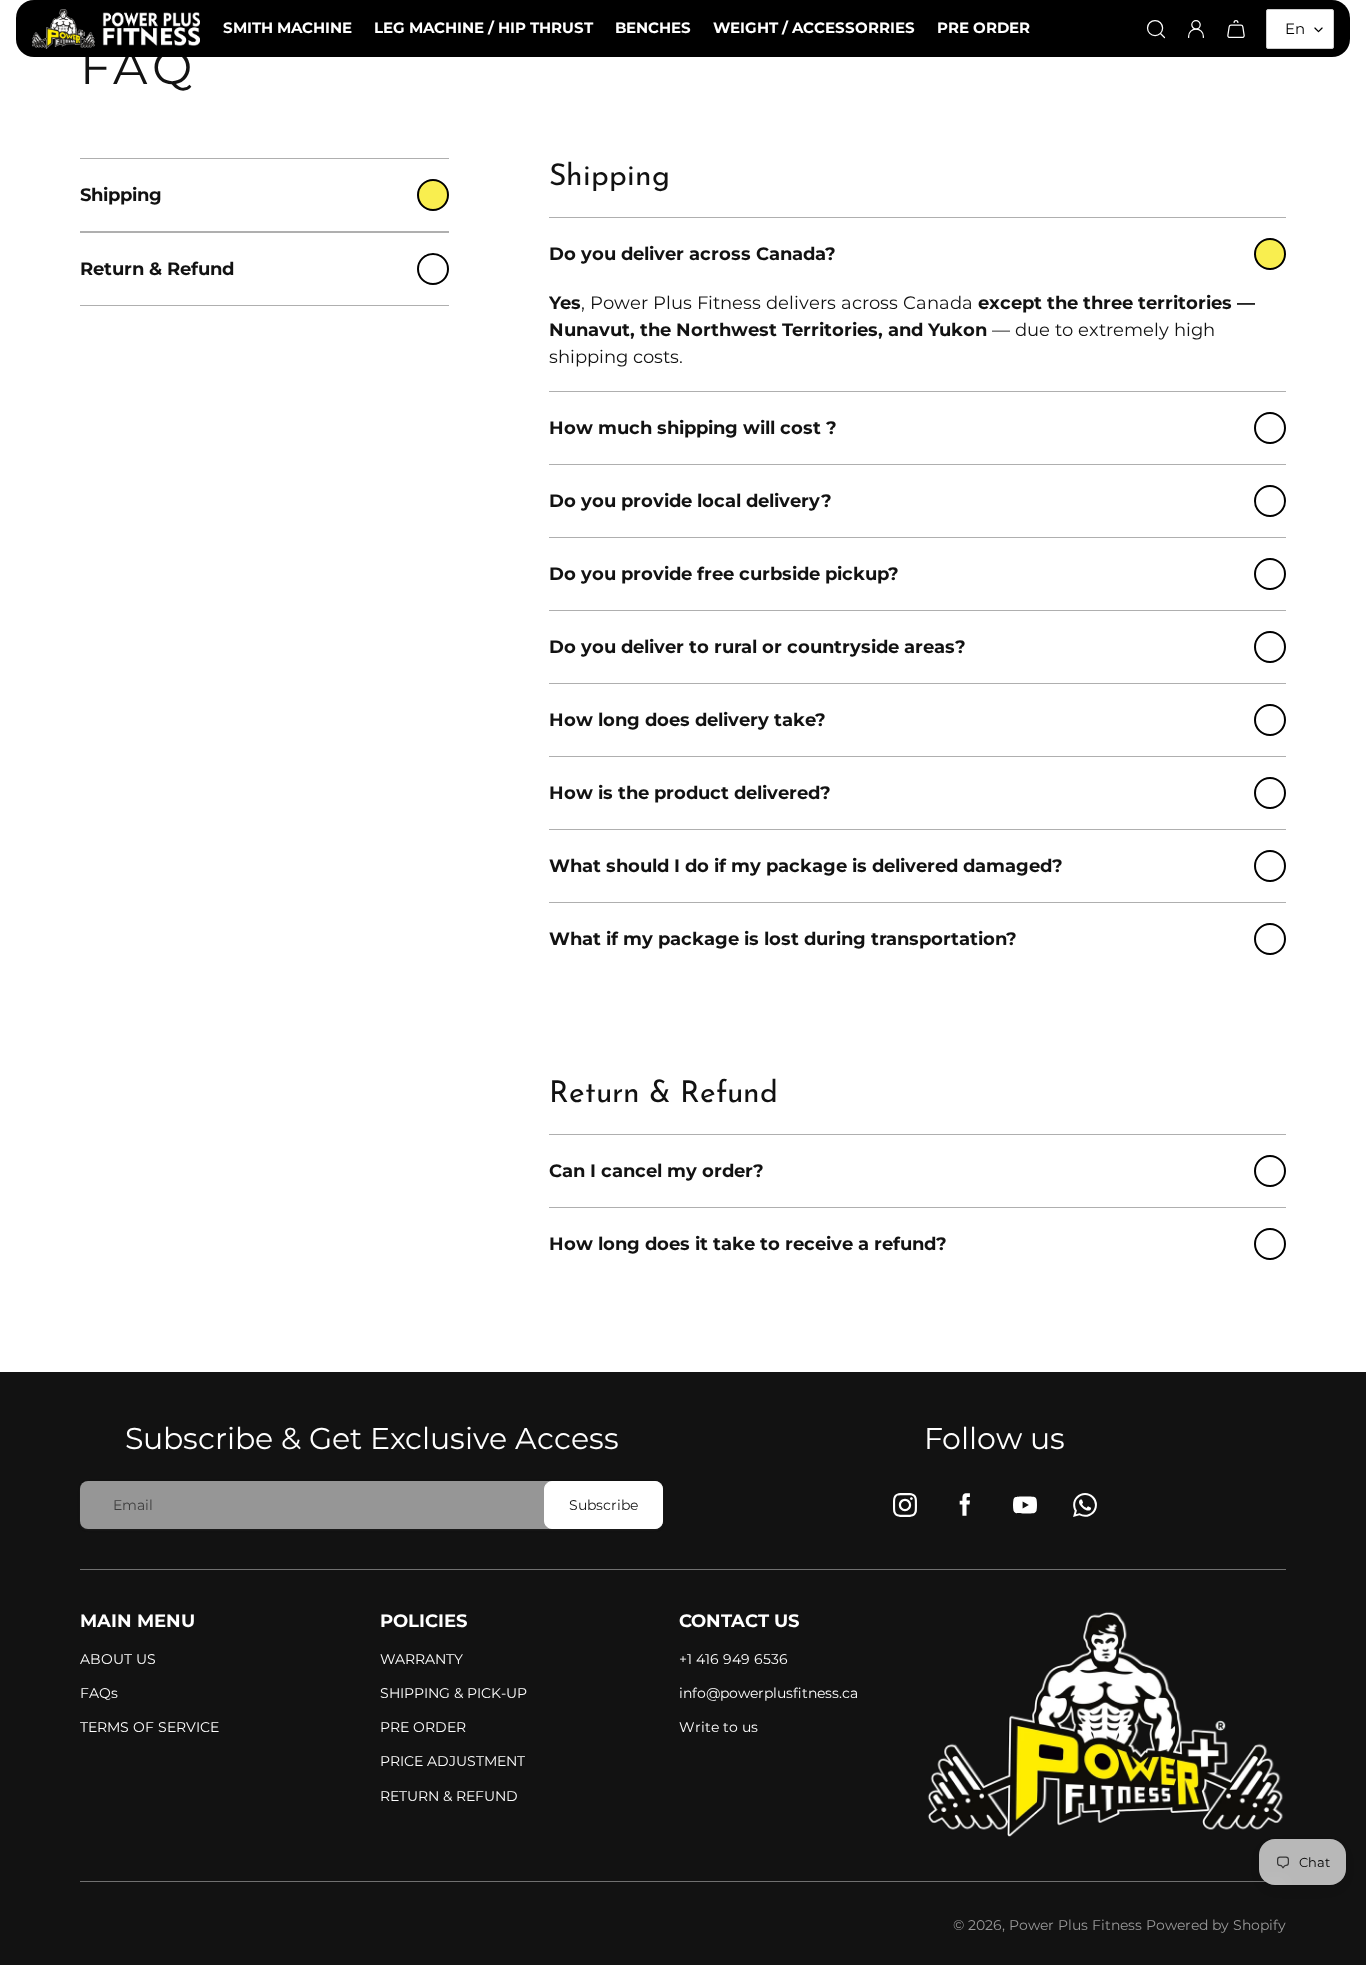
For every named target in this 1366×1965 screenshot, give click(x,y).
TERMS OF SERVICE (149, 1727)
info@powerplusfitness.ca (768, 1693)
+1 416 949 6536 (733, 1659)
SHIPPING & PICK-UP (453, 1693)
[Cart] (1236, 29)
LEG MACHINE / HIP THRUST (483, 28)
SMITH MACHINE (287, 28)
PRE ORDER (983, 28)
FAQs (99, 1693)
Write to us (718, 1727)
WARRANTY (421, 1659)
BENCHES (653, 28)
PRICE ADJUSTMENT (452, 1761)
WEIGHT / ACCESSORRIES (814, 28)
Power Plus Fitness (1077, 1925)
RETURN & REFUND (449, 1796)
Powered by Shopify (1216, 1925)
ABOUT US (118, 1659)
